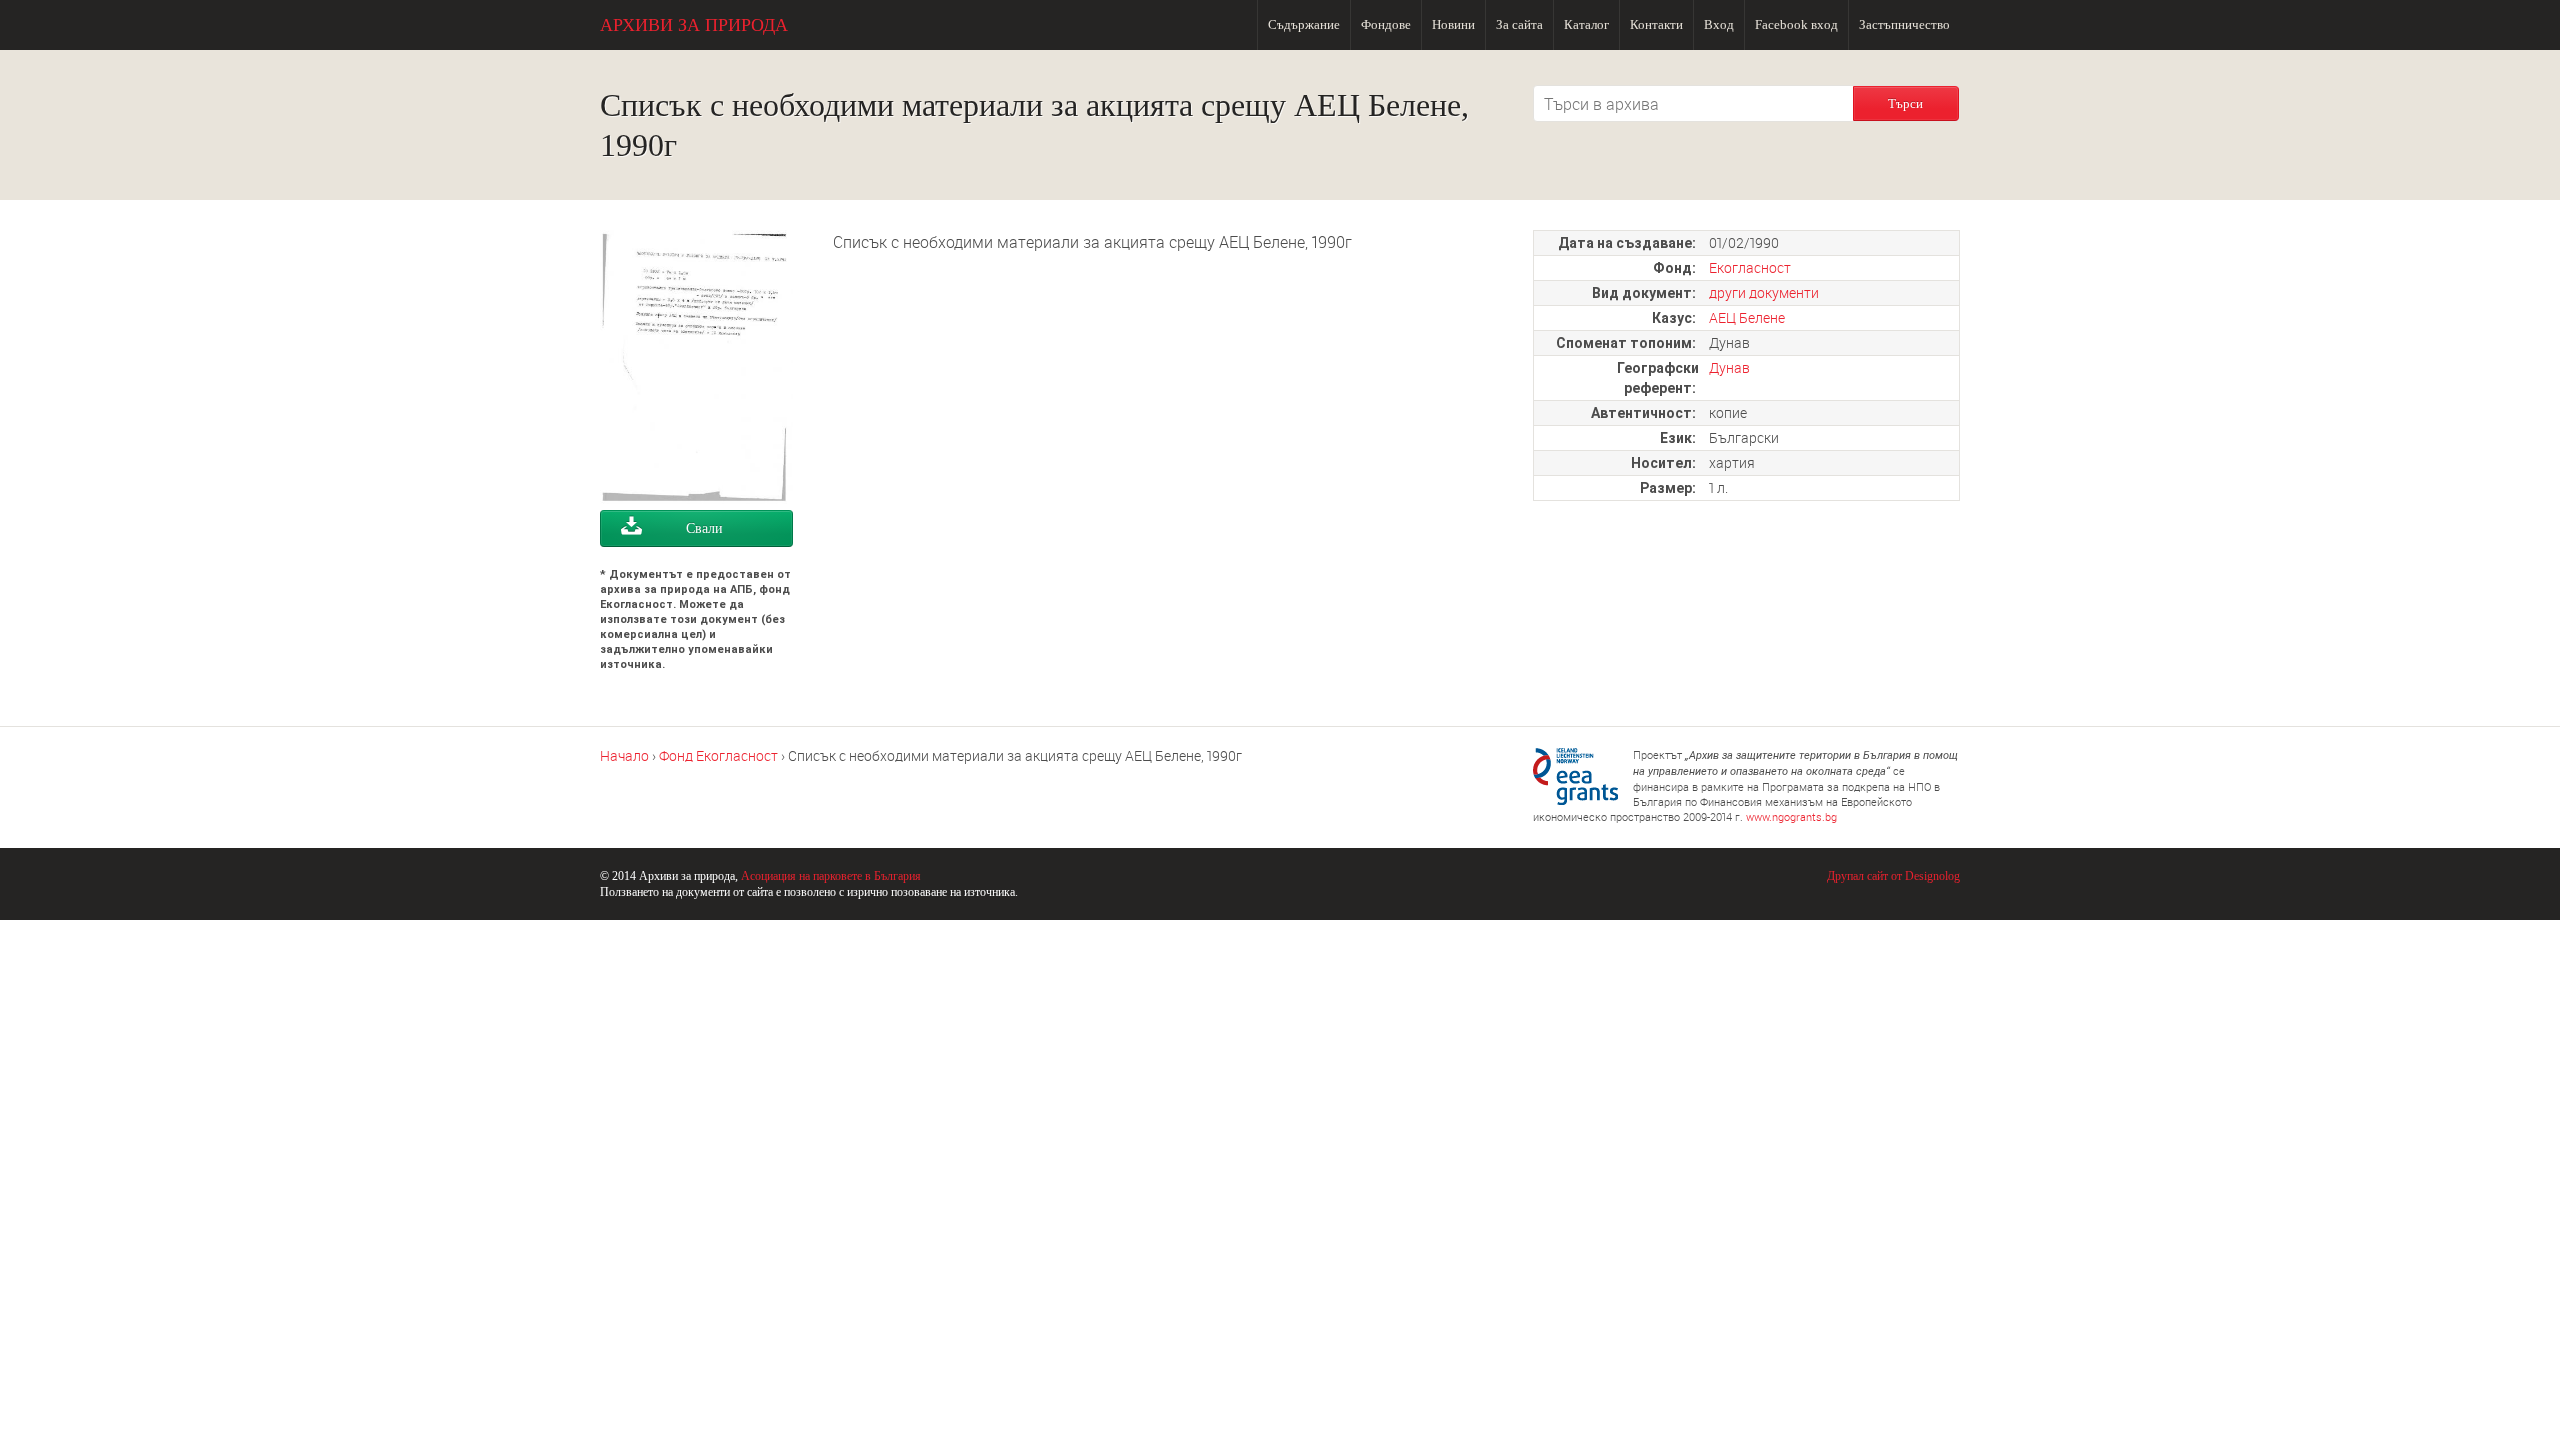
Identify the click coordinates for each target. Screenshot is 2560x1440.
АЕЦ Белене (1747, 317)
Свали (704, 528)
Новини (1453, 24)
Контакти (1656, 24)
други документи (1764, 292)
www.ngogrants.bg (1791, 816)
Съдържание (1304, 24)
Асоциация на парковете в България (831, 876)
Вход (1719, 24)
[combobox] (1693, 103)
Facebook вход (1796, 24)
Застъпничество (1904, 24)
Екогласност (1750, 267)
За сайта (1519, 24)
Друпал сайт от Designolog (1893, 876)
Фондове (1386, 24)
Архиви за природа (694, 25)
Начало (624, 755)
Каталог (1586, 24)
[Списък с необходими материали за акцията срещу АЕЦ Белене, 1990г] (696, 498)
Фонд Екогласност (718, 755)
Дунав (1729, 367)
